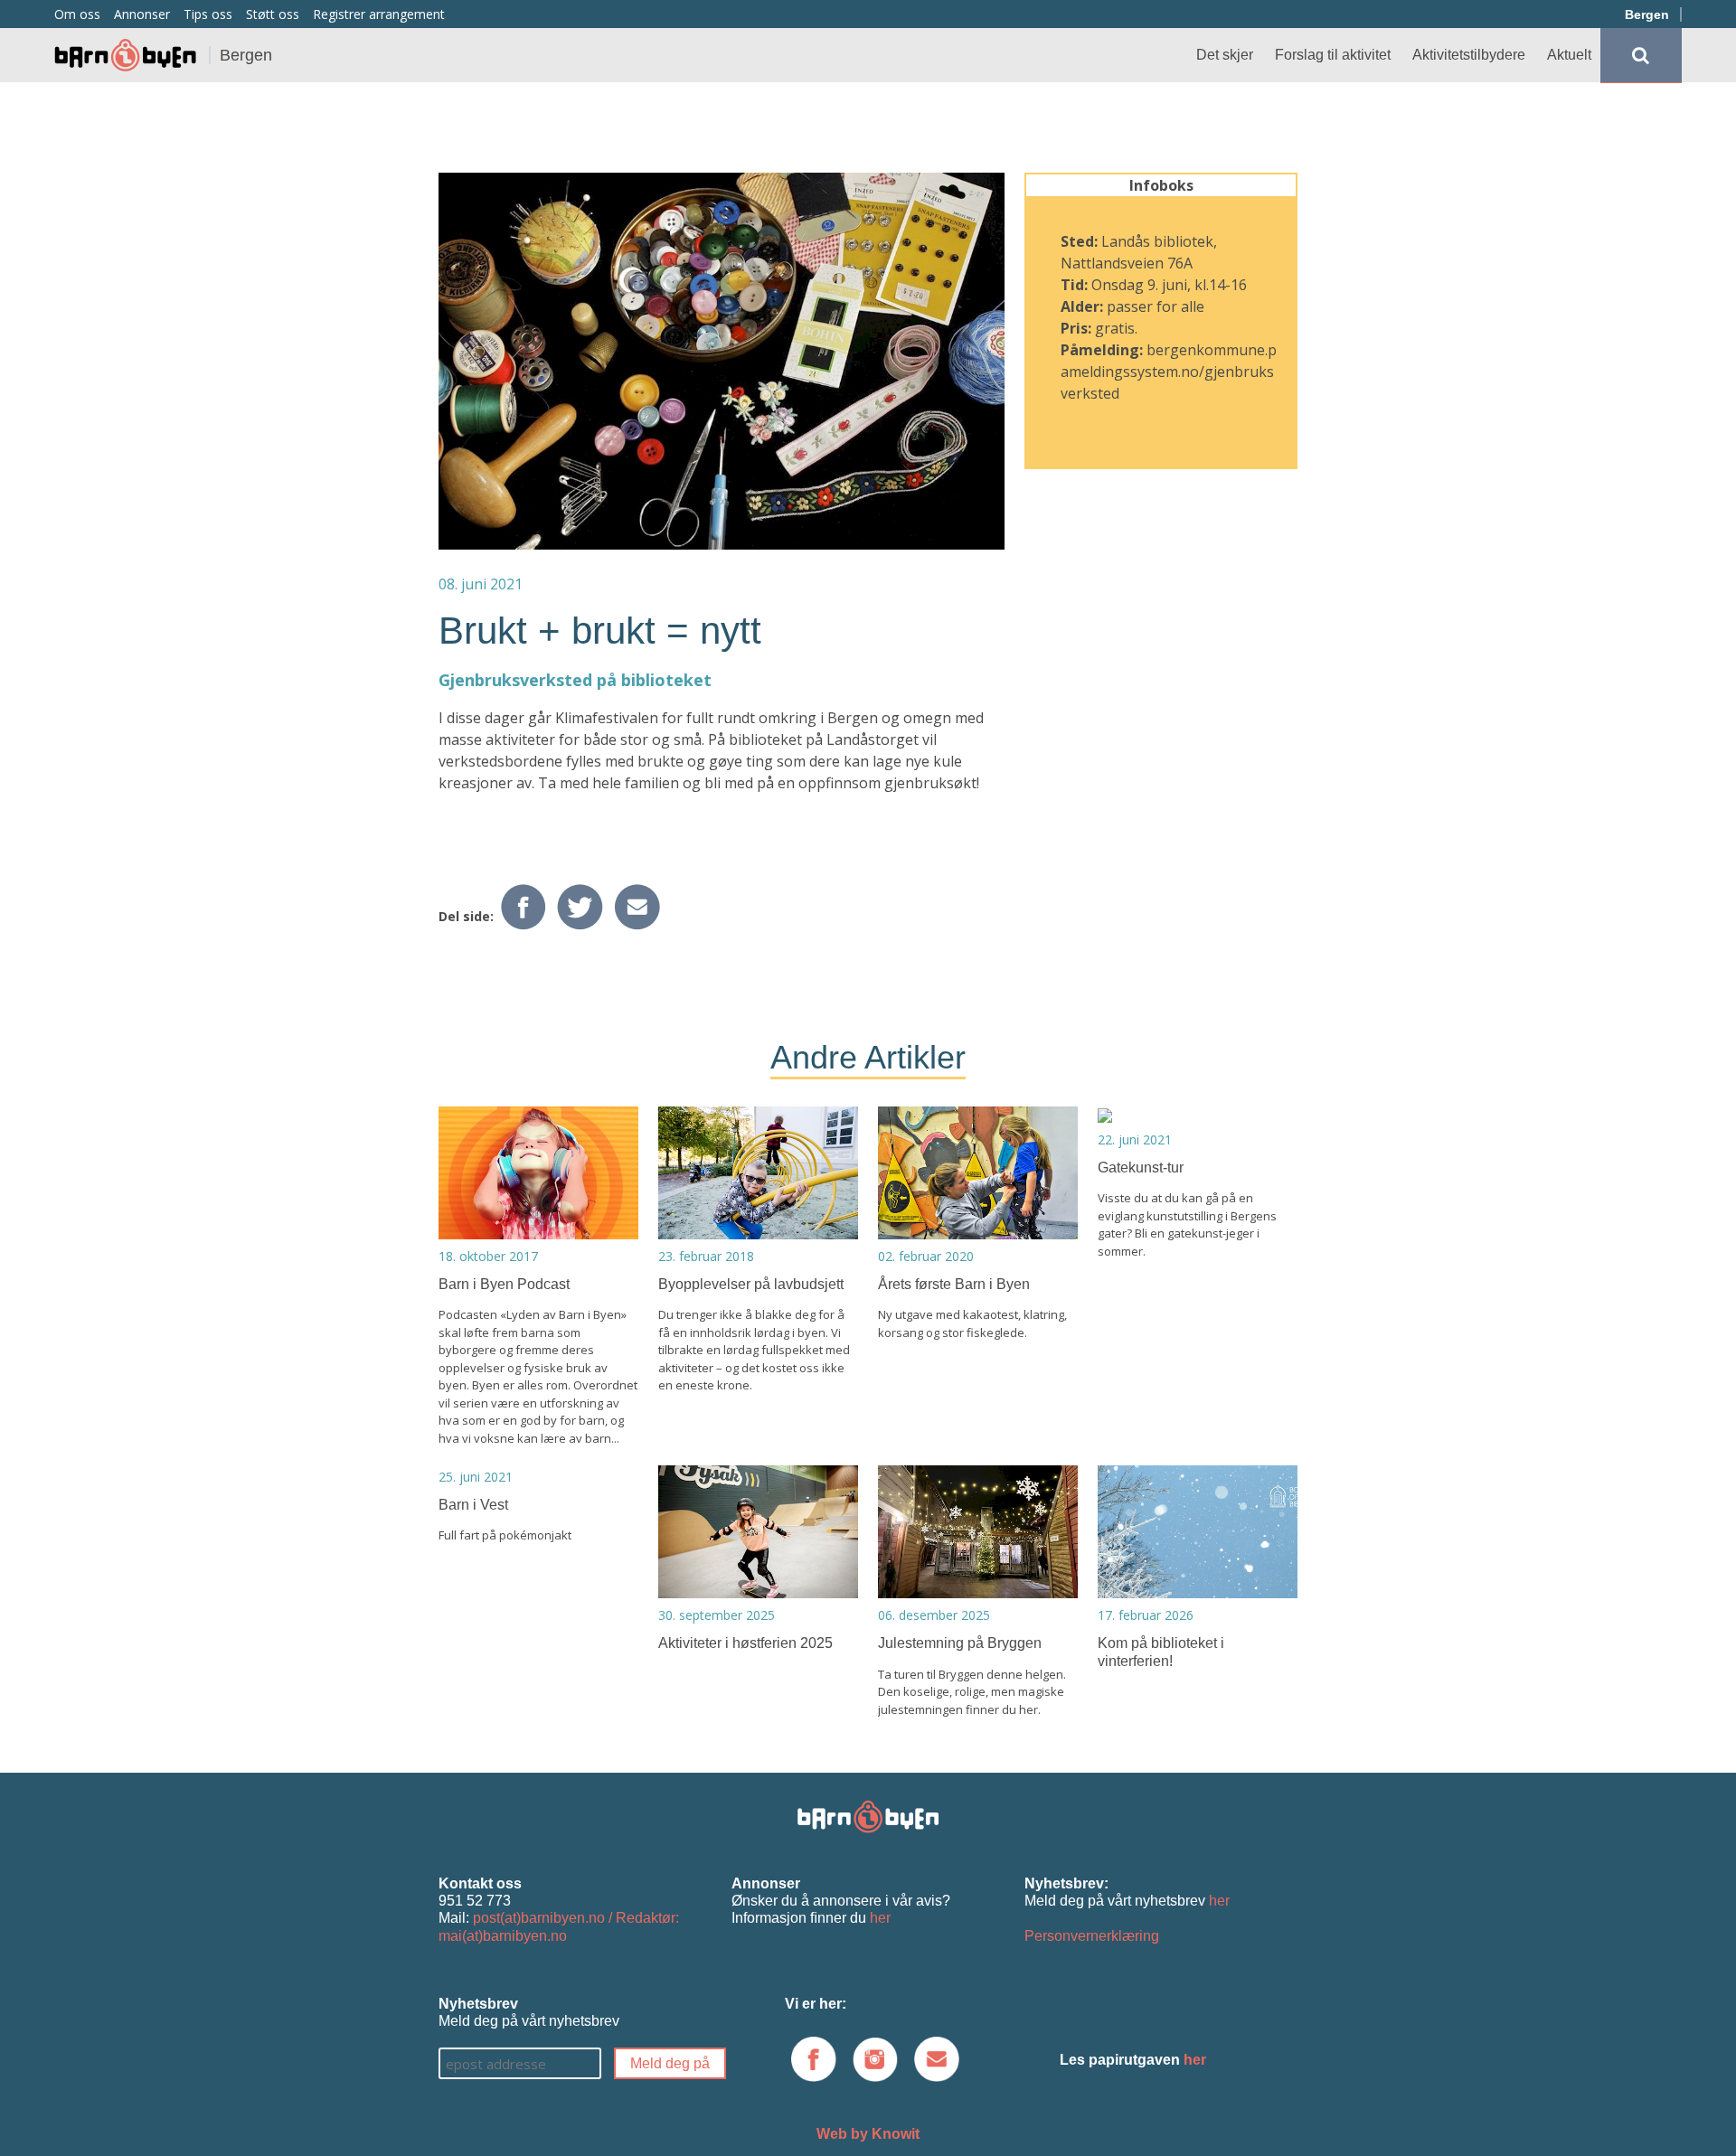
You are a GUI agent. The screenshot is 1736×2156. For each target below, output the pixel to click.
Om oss (77, 14)
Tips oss (208, 14)
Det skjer (1225, 55)
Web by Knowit (868, 2134)
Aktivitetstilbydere (1469, 55)
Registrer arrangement (379, 14)
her (880, 1918)
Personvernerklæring (1092, 1936)
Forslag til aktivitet (1333, 55)
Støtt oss (273, 14)
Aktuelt (1569, 55)
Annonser (142, 14)
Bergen (1647, 14)
